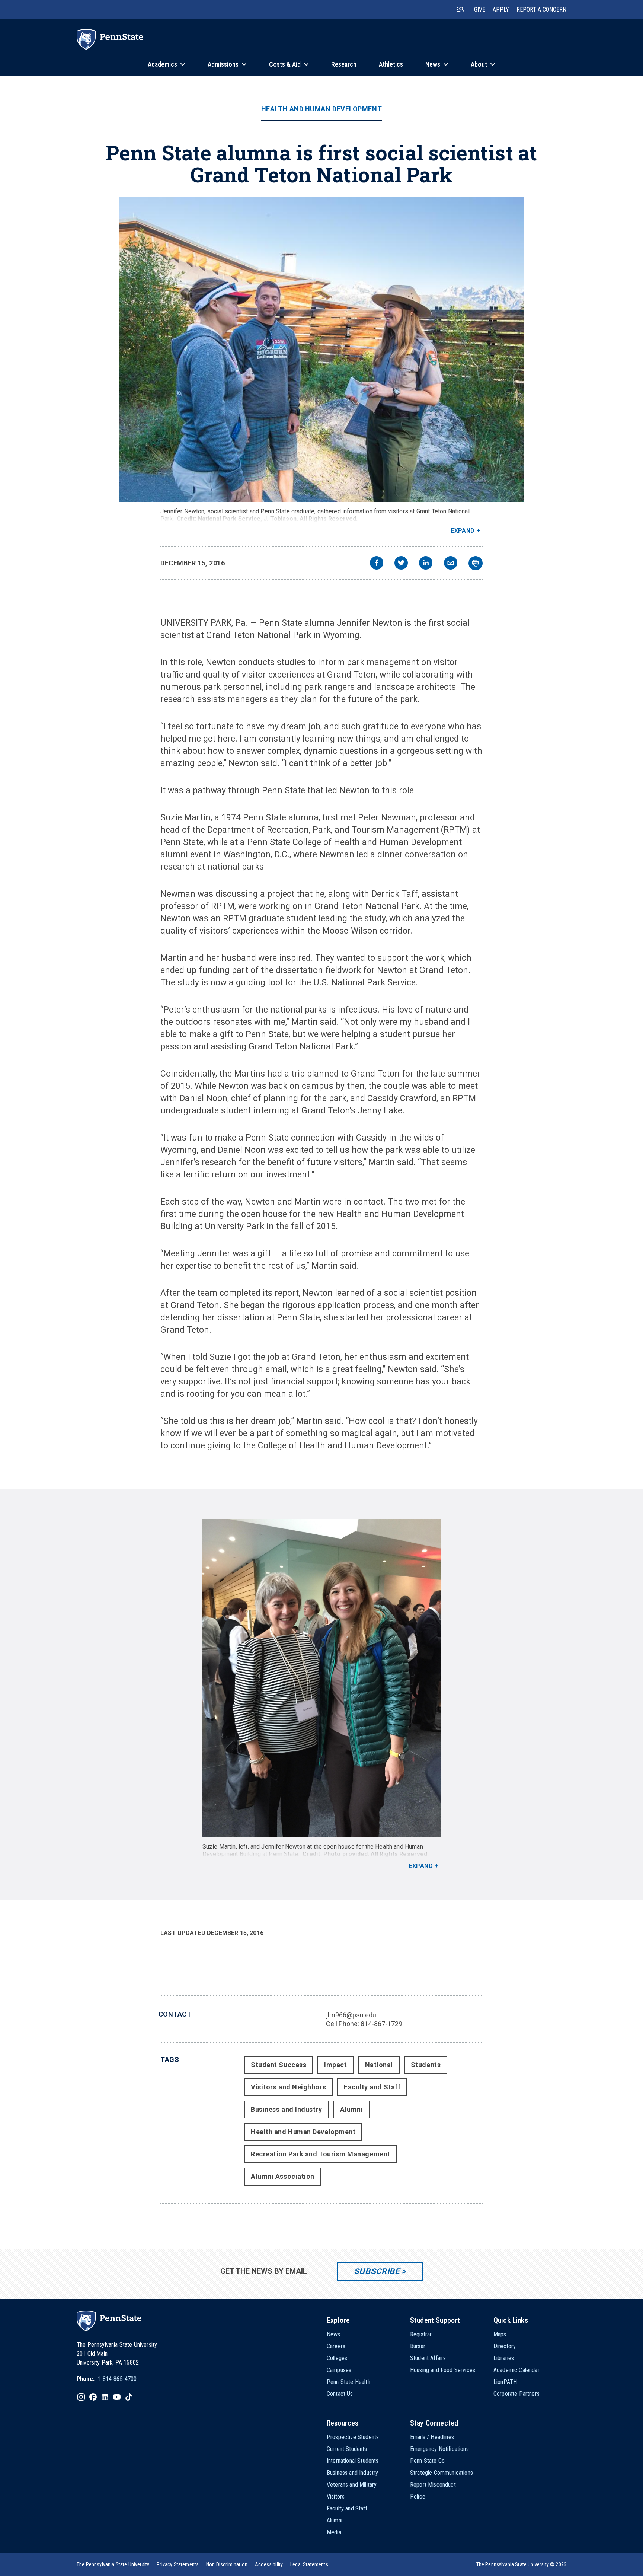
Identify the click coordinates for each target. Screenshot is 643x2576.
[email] (451, 564)
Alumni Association (283, 2176)
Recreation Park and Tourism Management (321, 2154)
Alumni (351, 2109)
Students (426, 2065)
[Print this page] (476, 563)
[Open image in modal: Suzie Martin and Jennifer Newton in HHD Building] (322, 1678)
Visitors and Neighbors (288, 2087)
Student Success (279, 2065)
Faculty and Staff (372, 2087)
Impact (335, 2065)
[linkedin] (426, 564)
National (379, 2065)
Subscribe (377, 2271)
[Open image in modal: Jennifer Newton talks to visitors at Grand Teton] (322, 350)
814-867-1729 (381, 2024)
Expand (463, 531)
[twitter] (401, 564)
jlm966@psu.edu (351, 2015)
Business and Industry (286, 2109)
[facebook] (377, 564)
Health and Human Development (321, 109)
